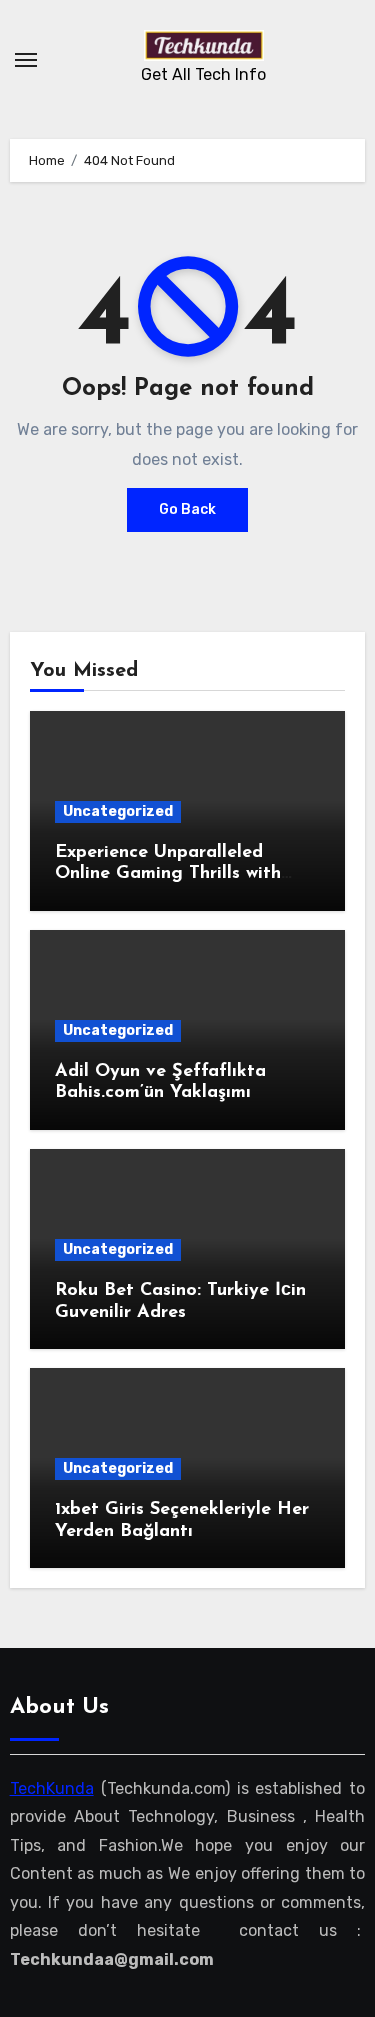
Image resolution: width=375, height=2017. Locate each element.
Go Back (187, 509)
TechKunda (52, 1788)
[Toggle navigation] (26, 60)
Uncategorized (118, 811)
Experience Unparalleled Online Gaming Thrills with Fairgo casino (168, 874)
